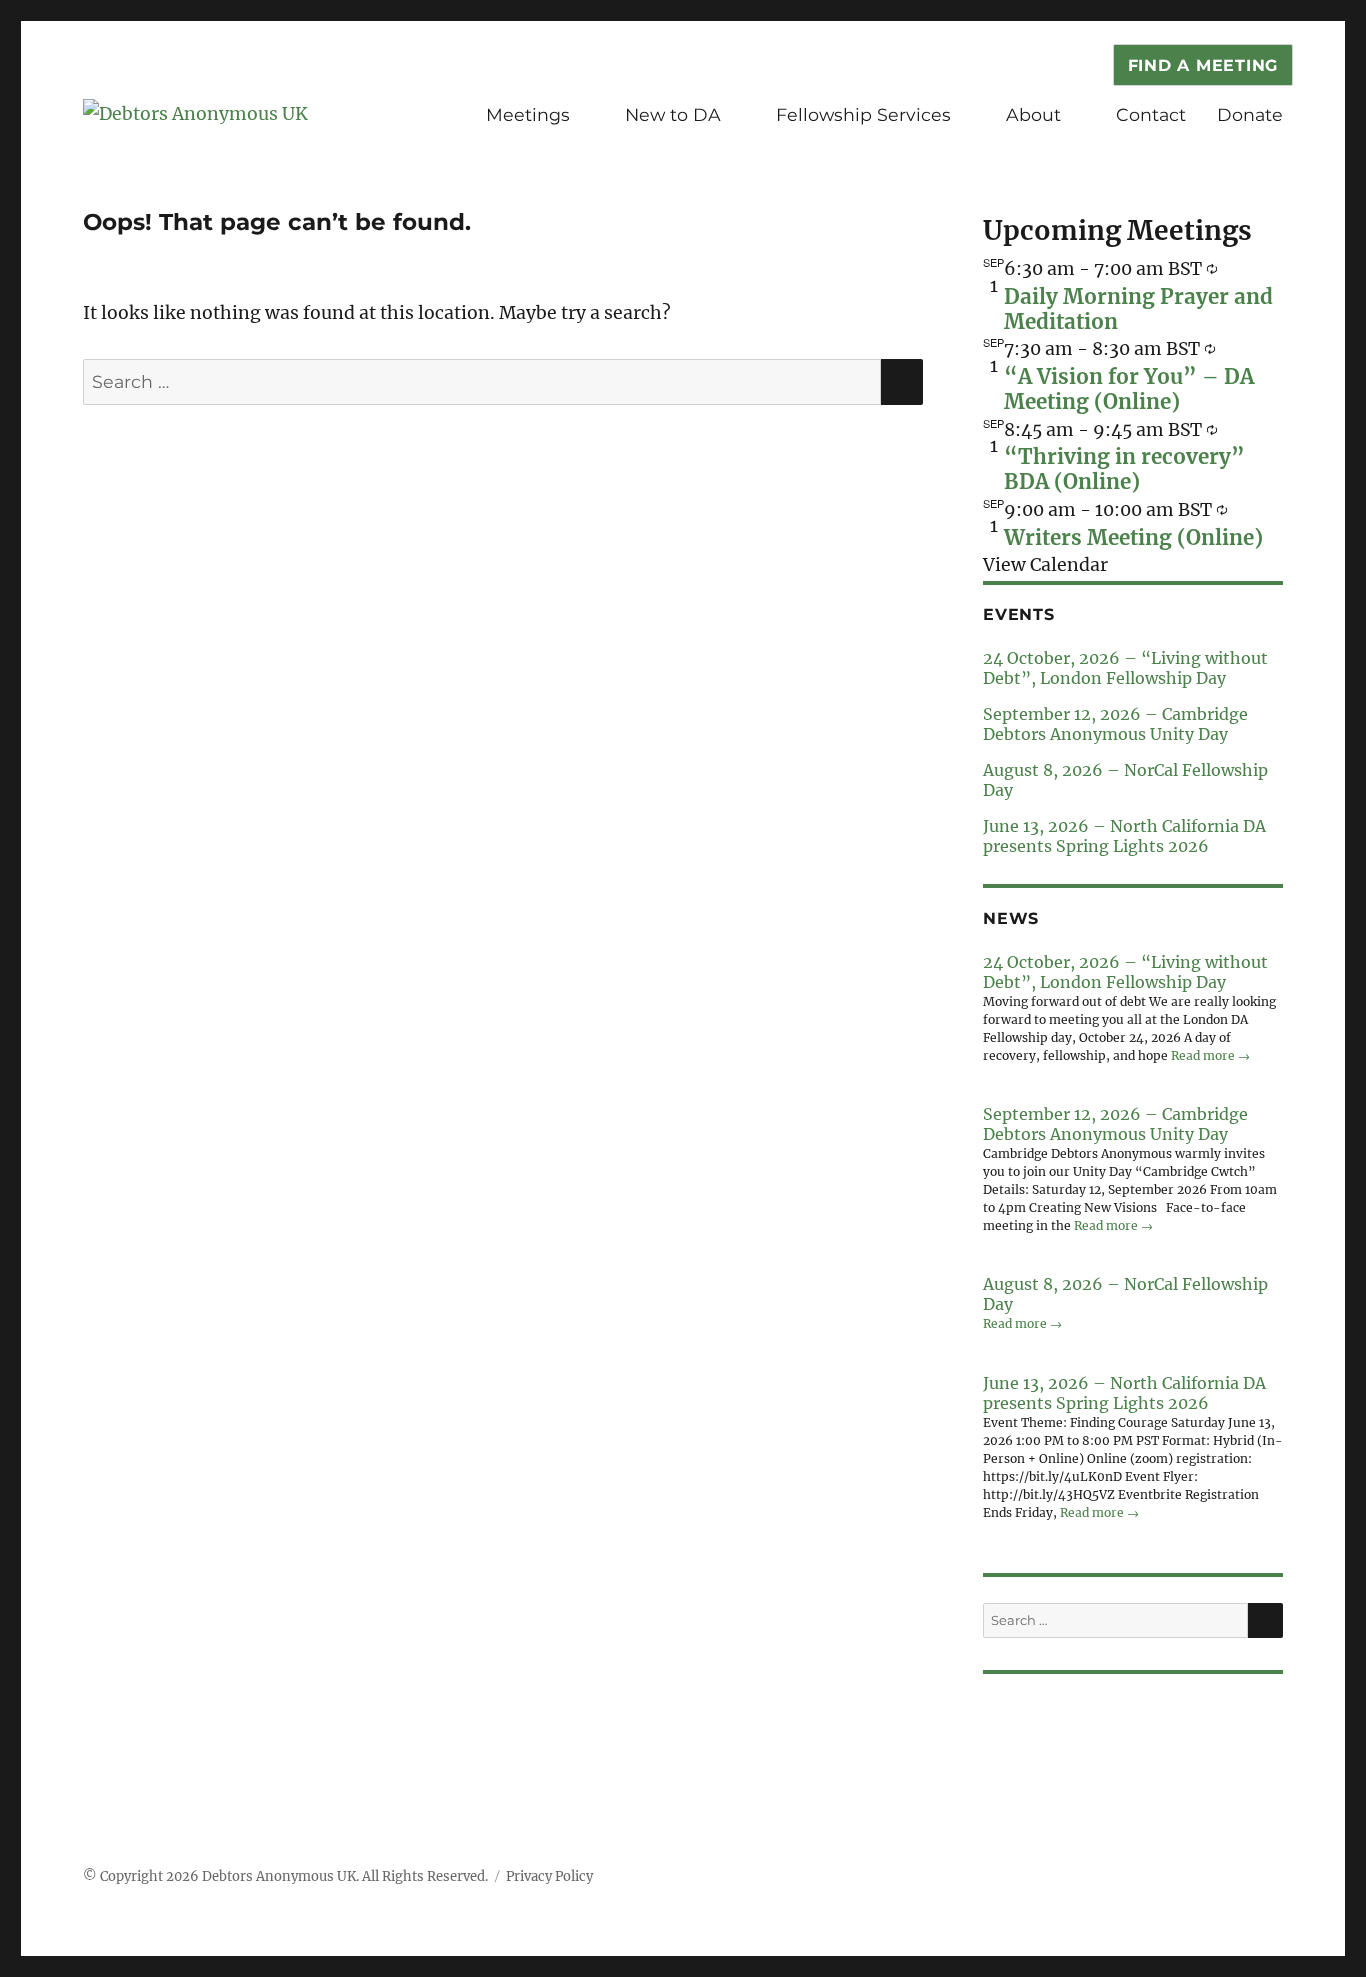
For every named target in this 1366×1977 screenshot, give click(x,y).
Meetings (528, 114)
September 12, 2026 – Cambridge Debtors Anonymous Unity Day (1115, 724)
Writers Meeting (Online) (1133, 538)
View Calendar (1045, 565)
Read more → (1210, 1055)
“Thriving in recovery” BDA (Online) (1124, 469)
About (1033, 114)
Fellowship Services (863, 114)
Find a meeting (1203, 65)
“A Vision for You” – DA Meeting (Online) (1129, 389)
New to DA (673, 114)
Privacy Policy (549, 1876)
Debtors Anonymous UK (279, 1876)
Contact (1151, 114)
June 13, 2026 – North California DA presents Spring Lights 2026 (1124, 836)
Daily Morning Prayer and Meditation (1138, 309)
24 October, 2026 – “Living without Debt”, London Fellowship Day (1125, 668)
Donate (1250, 114)
